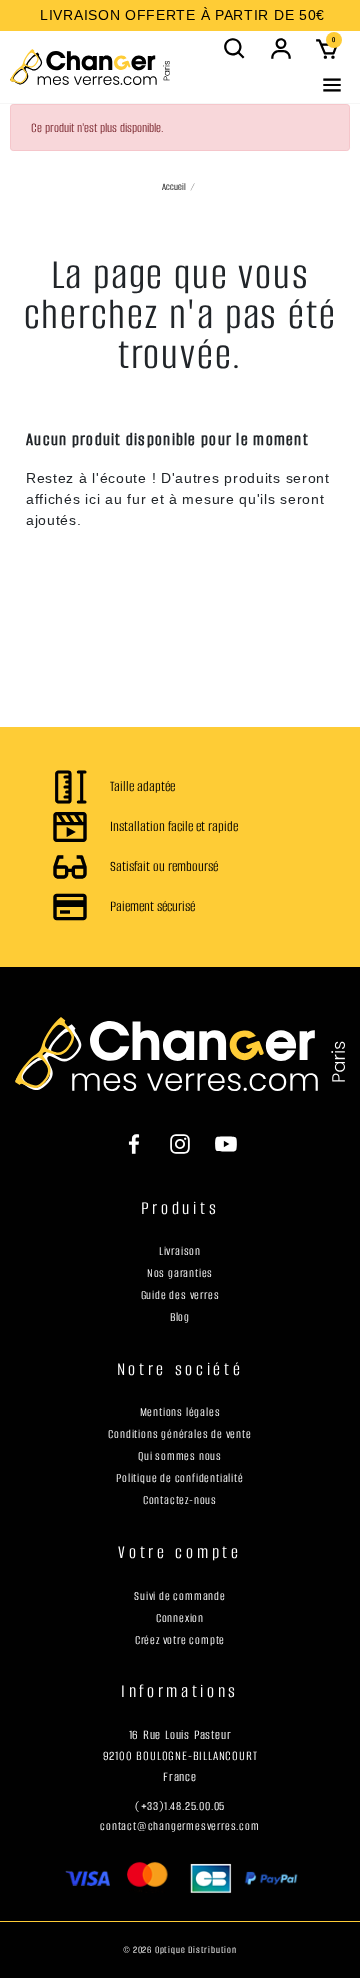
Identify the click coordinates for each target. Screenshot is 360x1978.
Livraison (180, 1251)
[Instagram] (180, 1143)
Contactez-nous (180, 1500)
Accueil (174, 186)
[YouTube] (216, 1143)
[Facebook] (144, 1143)
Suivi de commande (180, 1596)
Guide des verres (180, 1295)
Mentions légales (180, 1412)
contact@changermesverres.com (179, 1826)
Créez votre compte (180, 1640)
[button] (235, 49)
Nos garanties (180, 1273)
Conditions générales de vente (179, 1434)
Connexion (180, 1618)
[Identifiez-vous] (281, 49)
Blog (180, 1317)
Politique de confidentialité (179, 1478)
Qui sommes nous (180, 1456)
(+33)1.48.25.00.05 (180, 1806)
